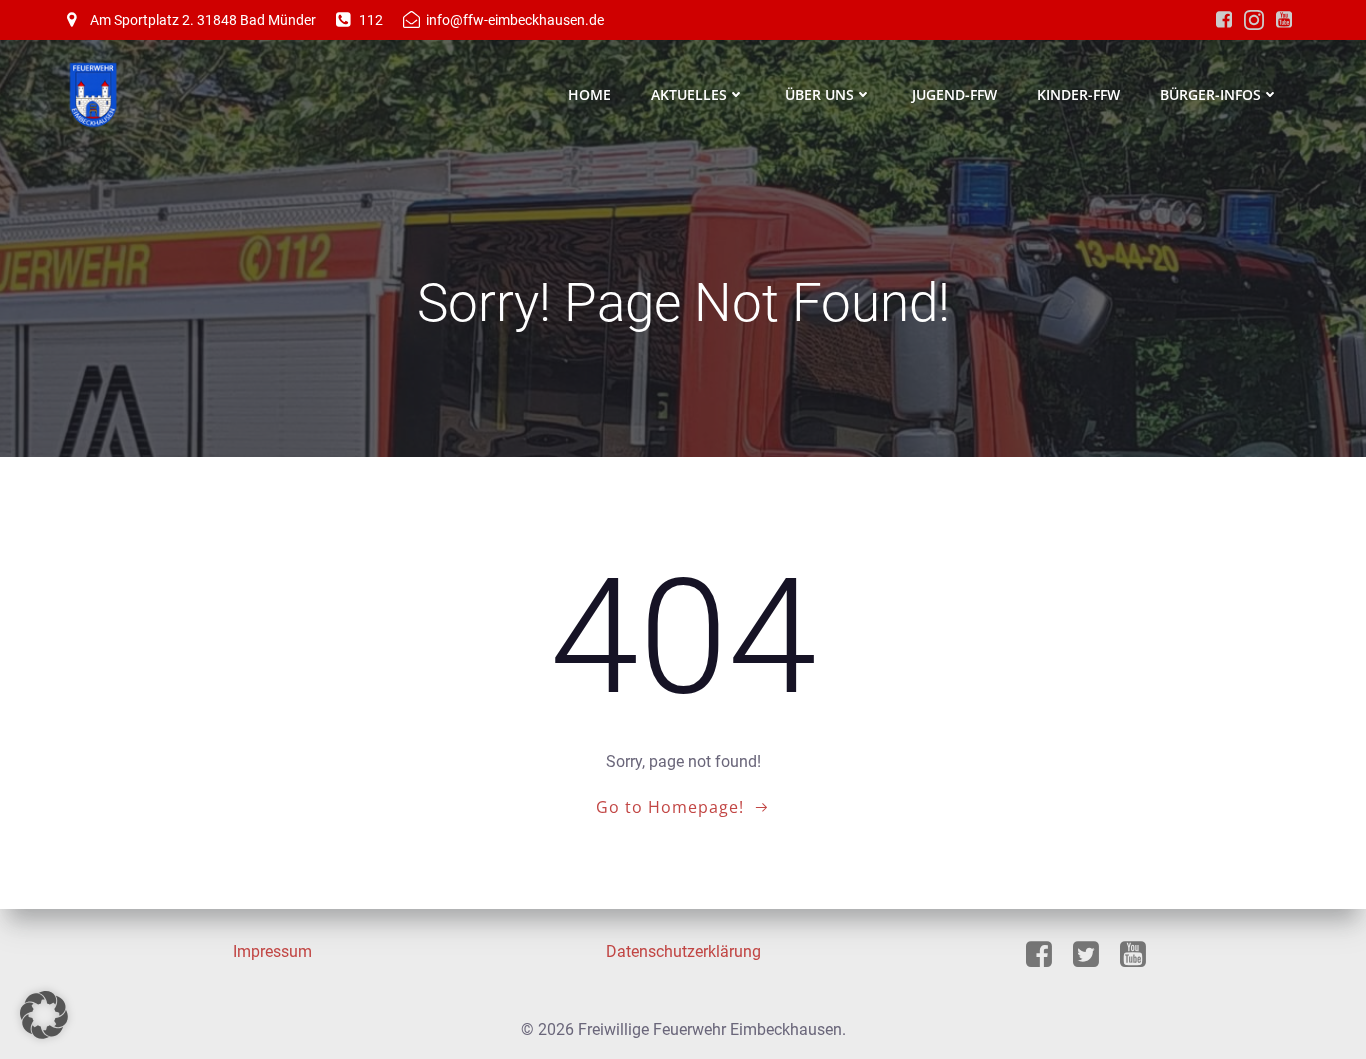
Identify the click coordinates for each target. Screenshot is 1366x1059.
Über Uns (819, 94)
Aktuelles (689, 94)
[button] (44, 1015)
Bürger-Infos (1210, 94)
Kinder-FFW (1078, 94)
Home (589, 94)
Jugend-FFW (954, 94)
